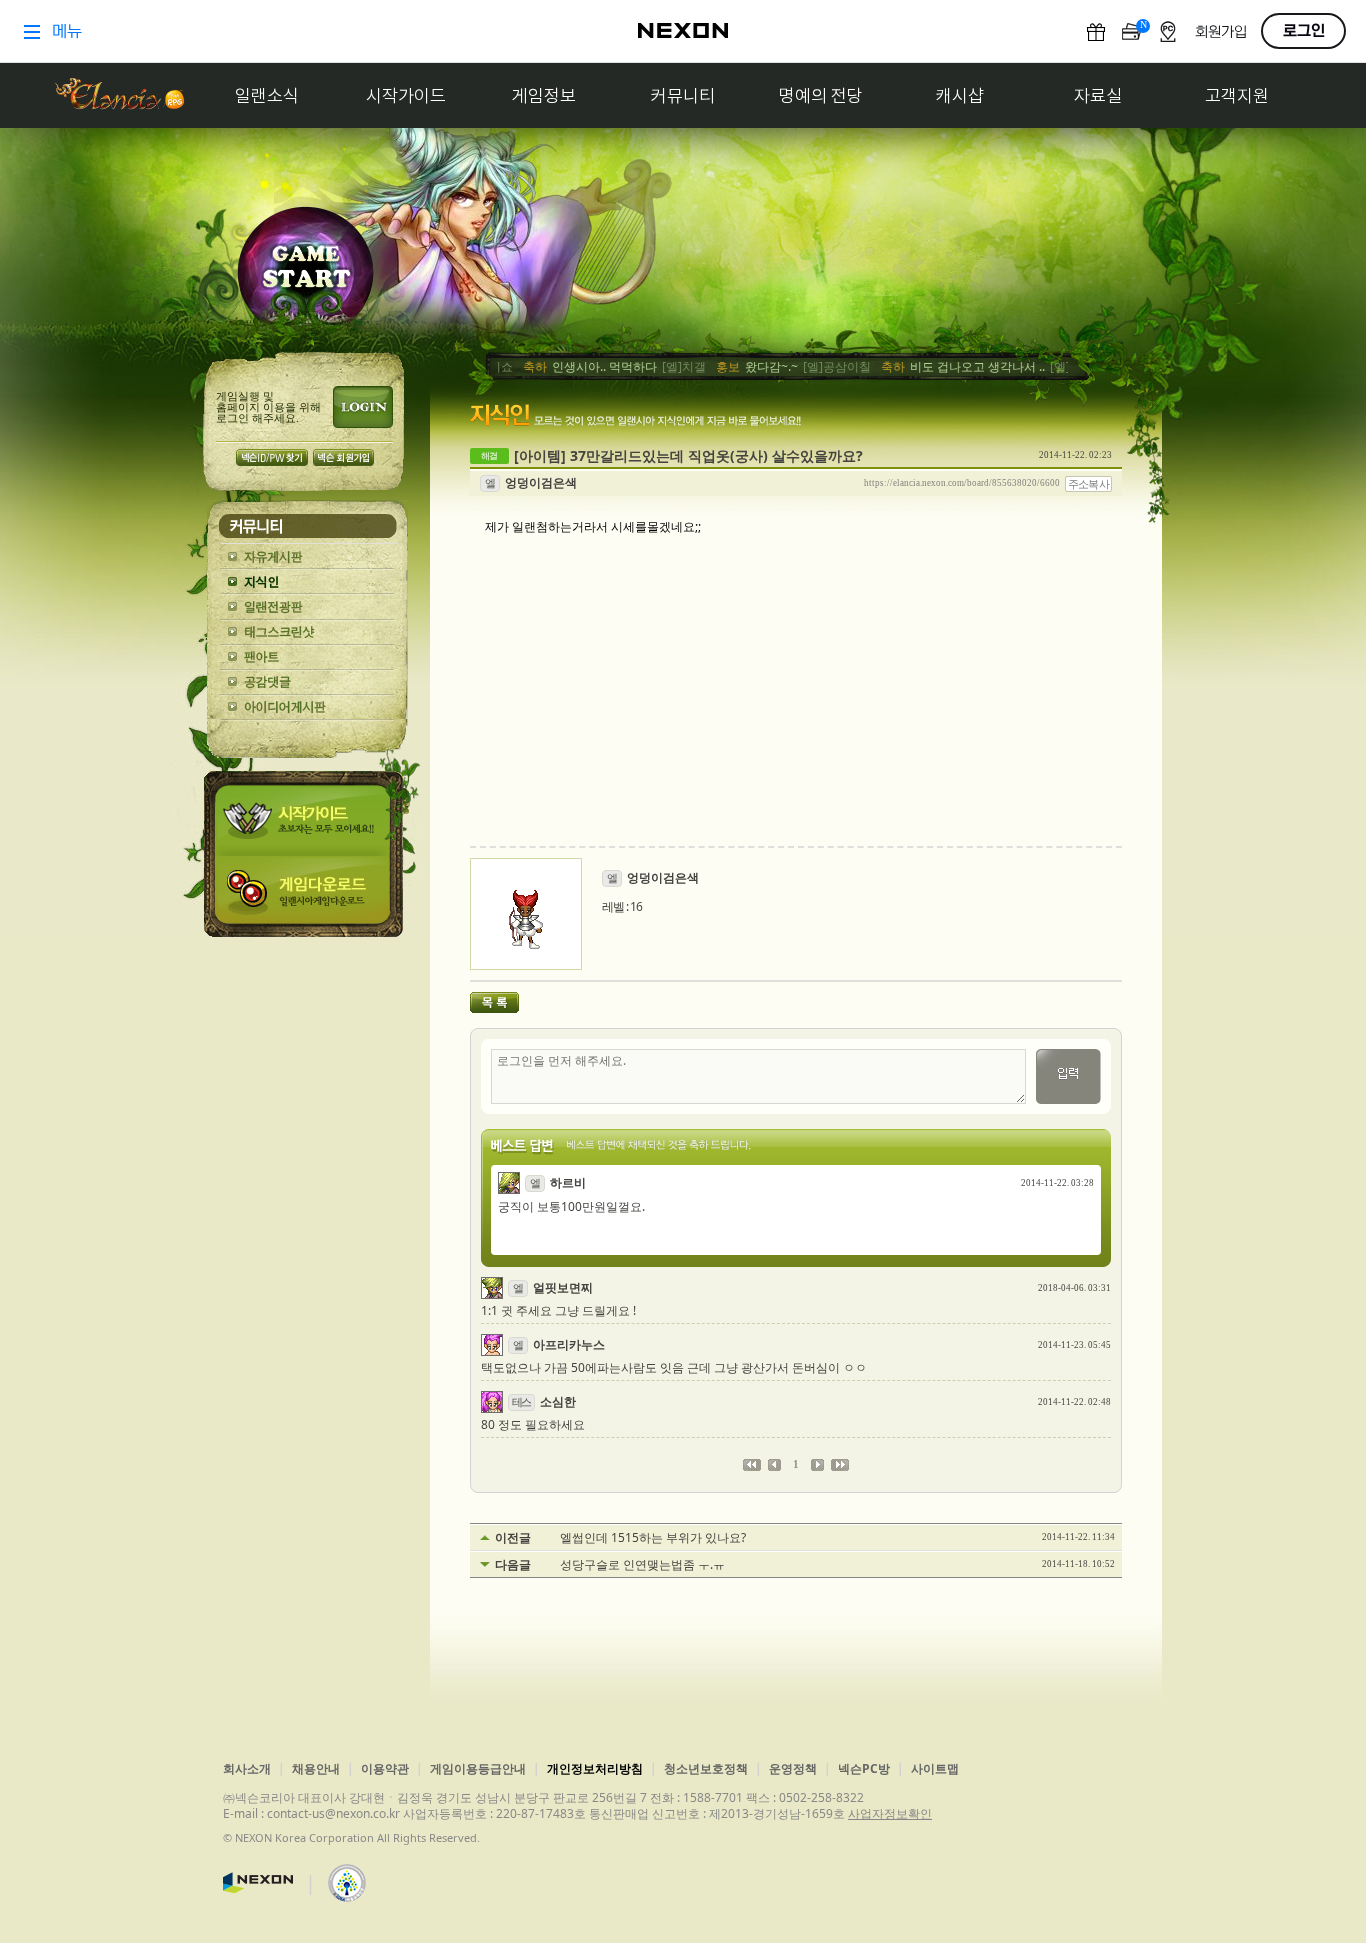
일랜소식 (267, 95)
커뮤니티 (683, 95)
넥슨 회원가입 (343, 457)
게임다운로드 (307, 896)
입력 (1068, 1076)
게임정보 (544, 95)
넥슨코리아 (258, 1883)
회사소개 (247, 1768)
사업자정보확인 (890, 1813)
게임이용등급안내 (478, 1768)
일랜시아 (119, 95)
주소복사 (1089, 484)
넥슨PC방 (864, 1768)
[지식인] (307, 582)
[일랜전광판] (307, 607)
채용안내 (316, 1768)
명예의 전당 (821, 95)
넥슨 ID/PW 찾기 (272, 457)
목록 (494, 1002)
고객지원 (1237, 95)
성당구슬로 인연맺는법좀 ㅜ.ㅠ (642, 1565)
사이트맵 (935, 1768)
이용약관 (385, 1768)
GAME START (305, 271)
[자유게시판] (307, 557)
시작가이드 (406, 95)
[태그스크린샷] (307, 632)
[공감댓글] (307, 682)
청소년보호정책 (706, 1768)
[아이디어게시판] (307, 707)
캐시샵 (960, 95)
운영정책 (793, 1768)
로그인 (363, 407)
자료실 (1098, 95)
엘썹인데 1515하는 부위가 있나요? (653, 1538)
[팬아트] (307, 657)
